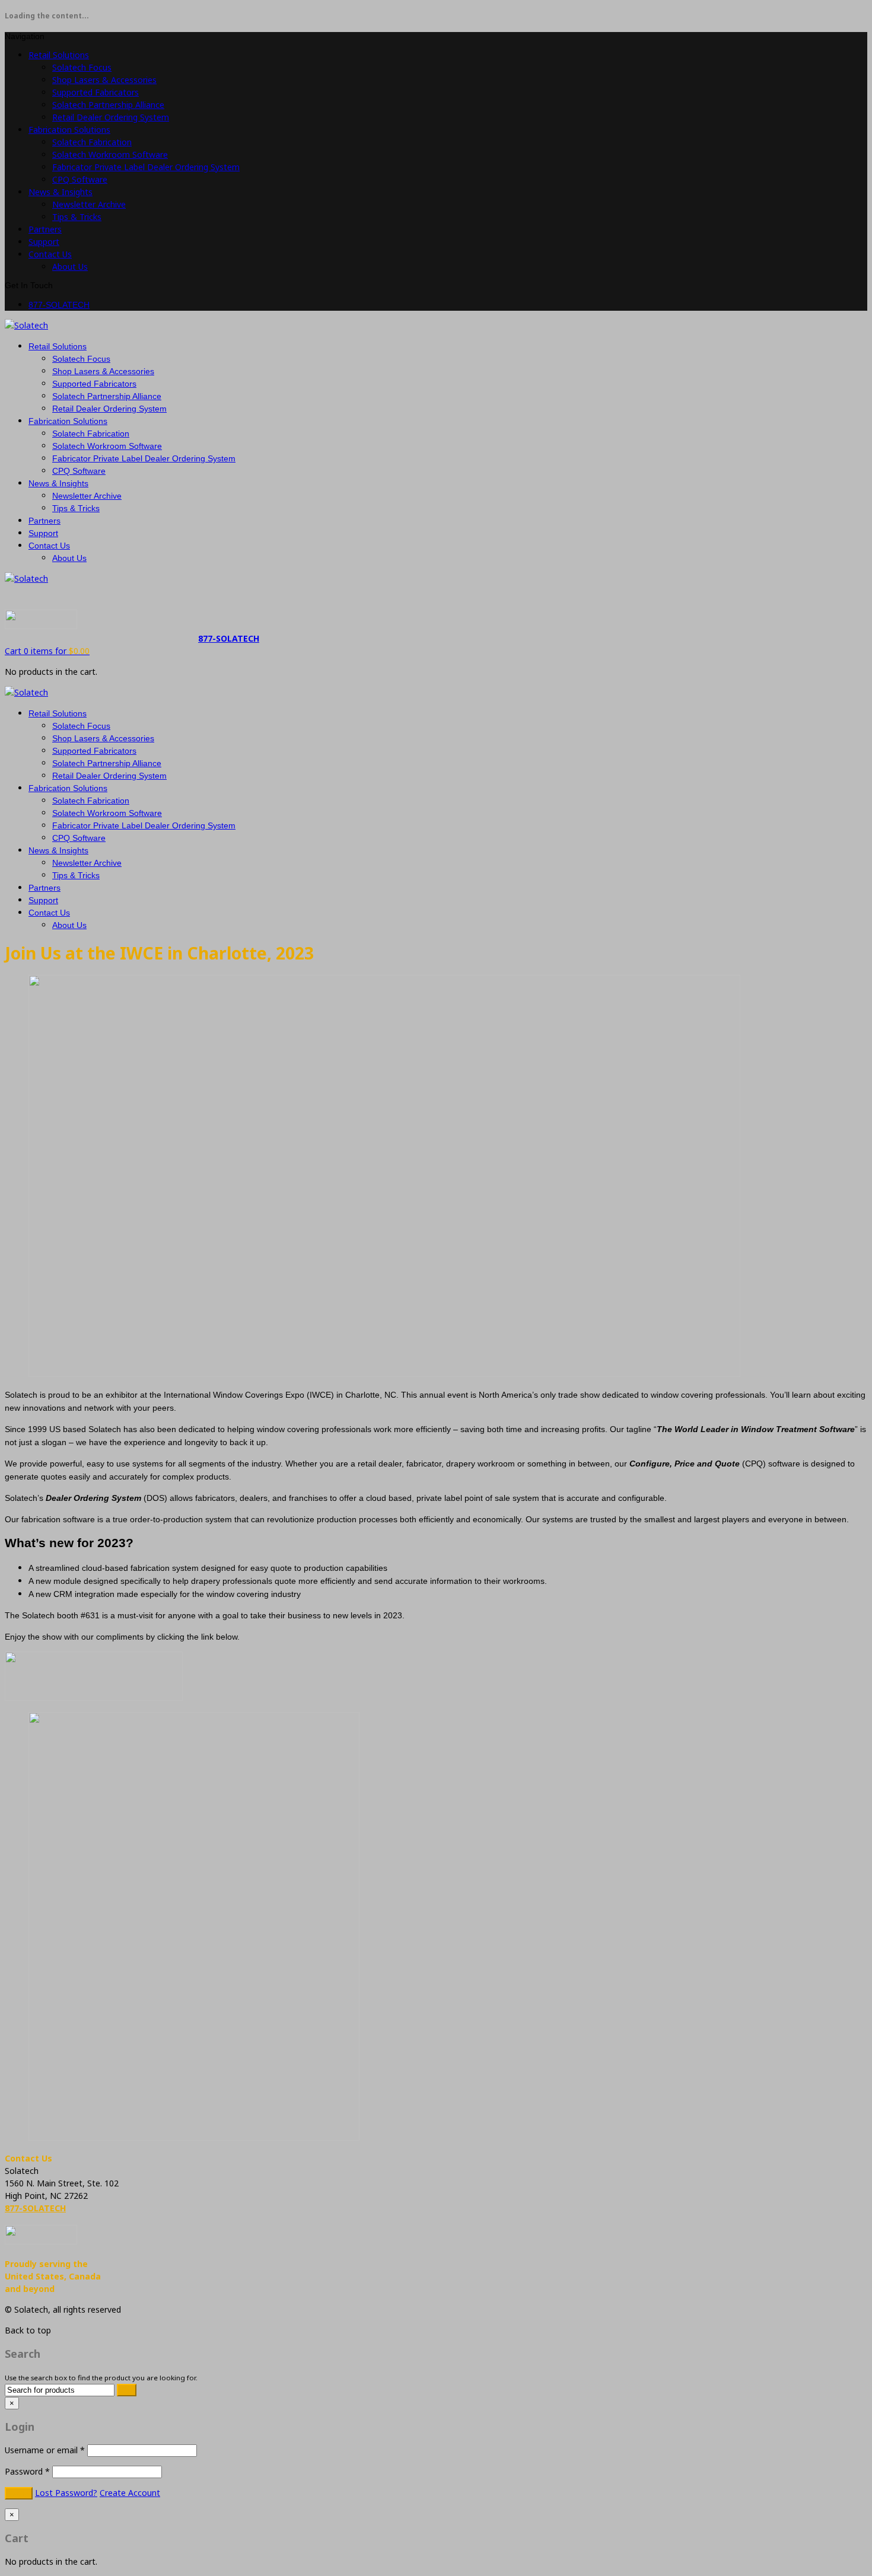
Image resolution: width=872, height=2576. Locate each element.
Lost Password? (66, 2493)
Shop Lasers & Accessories (104, 80)
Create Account (130, 2493)
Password (27, 2471)
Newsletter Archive (89, 204)
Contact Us (50, 254)
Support (44, 242)
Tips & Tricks (77, 217)
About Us (70, 267)
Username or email (45, 2450)
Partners (45, 229)
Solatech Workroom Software (110, 154)
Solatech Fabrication (92, 142)
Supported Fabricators (96, 92)
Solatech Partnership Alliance (108, 105)
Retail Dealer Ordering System (111, 117)
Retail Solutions (59, 55)
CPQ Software (80, 179)
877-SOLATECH (59, 305)
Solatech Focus (82, 67)
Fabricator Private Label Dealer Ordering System (146, 167)
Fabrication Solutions (69, 130)
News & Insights (61, 192)
